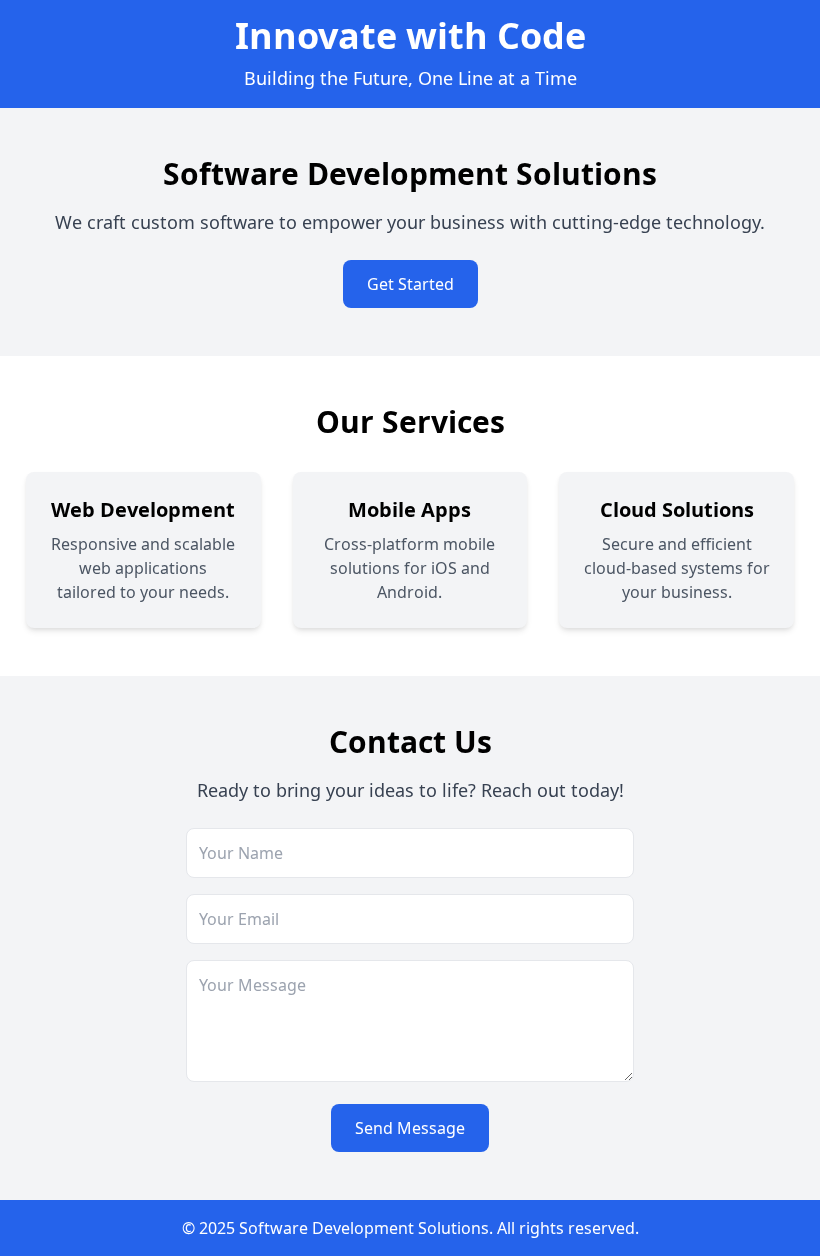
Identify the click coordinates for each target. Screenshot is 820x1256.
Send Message (410, 1128)
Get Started (410, 284)
